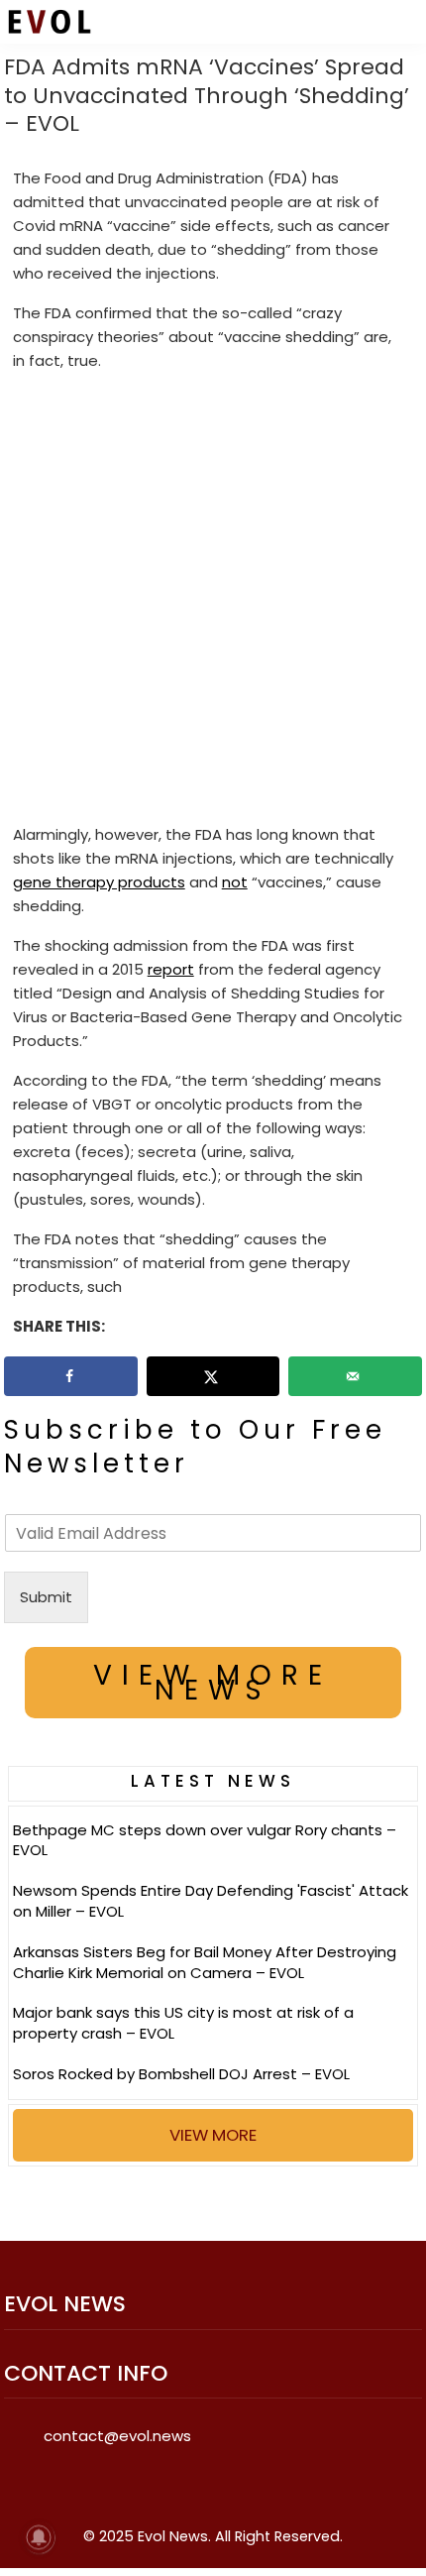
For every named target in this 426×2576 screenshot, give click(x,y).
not (235, 882)
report (171, 969)
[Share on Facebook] (71, 1376)
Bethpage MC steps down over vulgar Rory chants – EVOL (205, 1840)
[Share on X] (213, 1376)
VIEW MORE (213, 2135)
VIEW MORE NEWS (213, 1683)
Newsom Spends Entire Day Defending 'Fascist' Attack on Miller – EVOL (211, 1901)
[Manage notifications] (39, 2537)
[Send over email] (355, 1376)
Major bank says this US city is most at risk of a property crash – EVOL (183, 2023)
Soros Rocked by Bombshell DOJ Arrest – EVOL (181, 2074)
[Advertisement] (213, 602)
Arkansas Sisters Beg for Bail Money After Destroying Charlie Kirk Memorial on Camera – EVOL (205, 1962)
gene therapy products (99, 882)
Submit (46, 1597)
